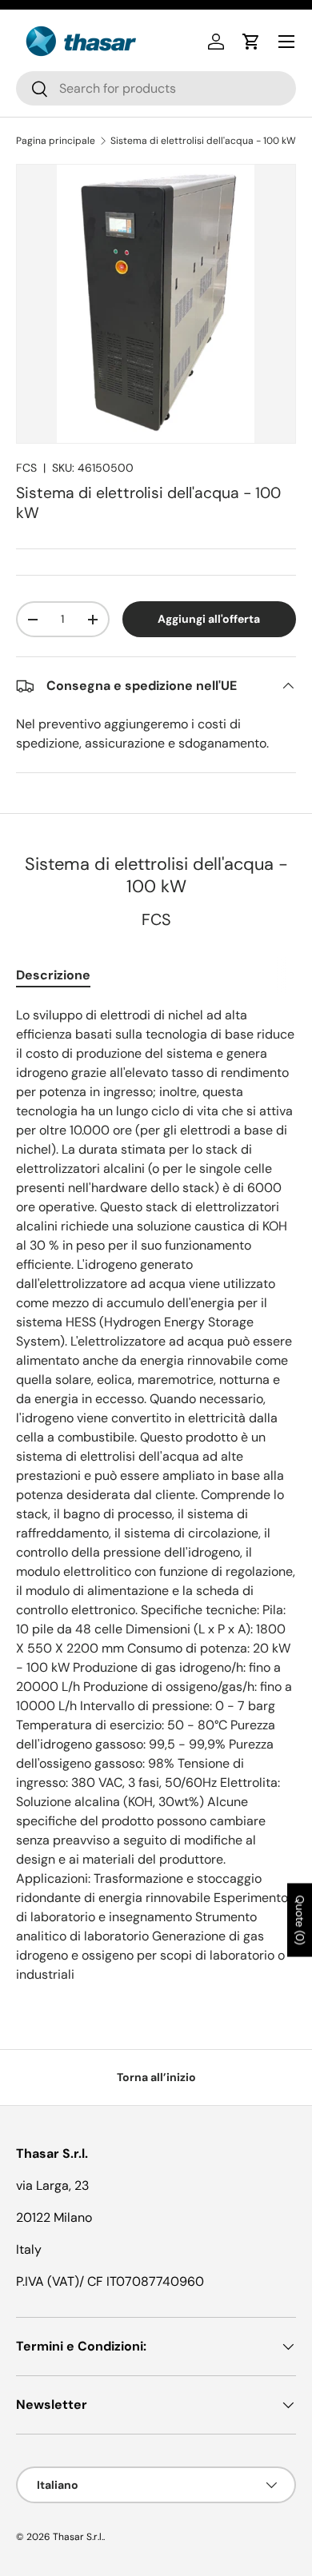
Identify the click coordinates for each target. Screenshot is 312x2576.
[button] (251, 42)
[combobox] (156, 88)
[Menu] (286, 42)
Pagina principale (56, 141)
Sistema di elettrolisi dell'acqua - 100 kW (203, 141)
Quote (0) (300, 1920)
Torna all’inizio (156, 2077)
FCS (26, 468)
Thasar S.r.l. (78, 2537)
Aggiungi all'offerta (209, 619)
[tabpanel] (156, 1495)
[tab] (53, 975)
